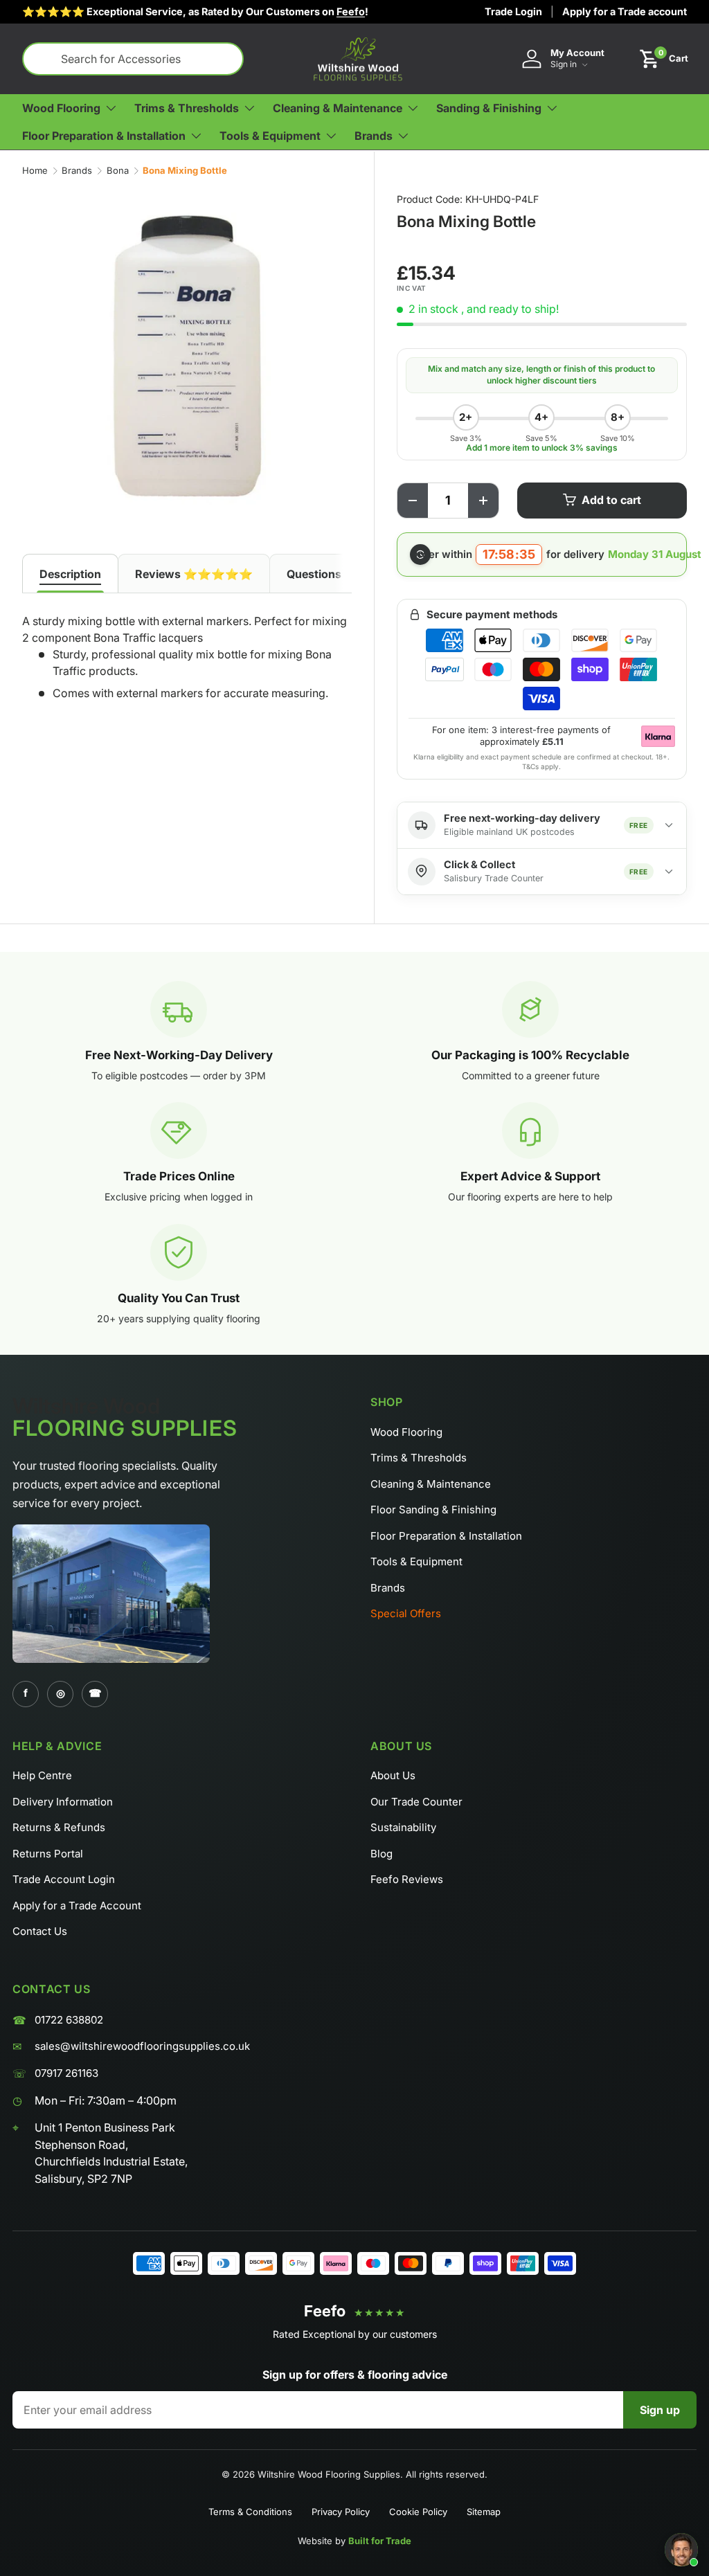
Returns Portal (48, 1854)
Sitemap (484, 2512)
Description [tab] (70, 574)
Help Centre (42, 1775)
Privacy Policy (341, 2512)
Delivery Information (63, 1802)
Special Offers (406, 1613)
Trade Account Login (64, 1879)
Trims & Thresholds (419, 1458)
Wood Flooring (406, 1432)
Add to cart (611, 500)
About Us (393, 1775)
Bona (118, 170)
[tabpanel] (187, 659)
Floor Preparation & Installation (446, 1536)
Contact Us (40, 1931)
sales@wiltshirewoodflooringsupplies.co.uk (142, 2046)
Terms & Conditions (250, 2512)
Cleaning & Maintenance (431, 1484)
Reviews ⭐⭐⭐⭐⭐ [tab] (194, 574)
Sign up (660, 2410)
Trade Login (513, 11)
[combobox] (133, 59)
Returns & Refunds (59, 1827)
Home (35, 170)
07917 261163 (66, 2073)
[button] (664, 59)
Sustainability (403, 1827)
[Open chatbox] (681, 2550)
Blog (382, 1854)
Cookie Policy (418, 2512)
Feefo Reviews (407, 1879)
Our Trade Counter (416, 1802)
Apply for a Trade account (625, 11)
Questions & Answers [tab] (344, 574)
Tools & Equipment (416, 1561)
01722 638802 (69, 2020)
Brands (77, 170)
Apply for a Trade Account (77, 1906)
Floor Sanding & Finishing (433, 1510)
